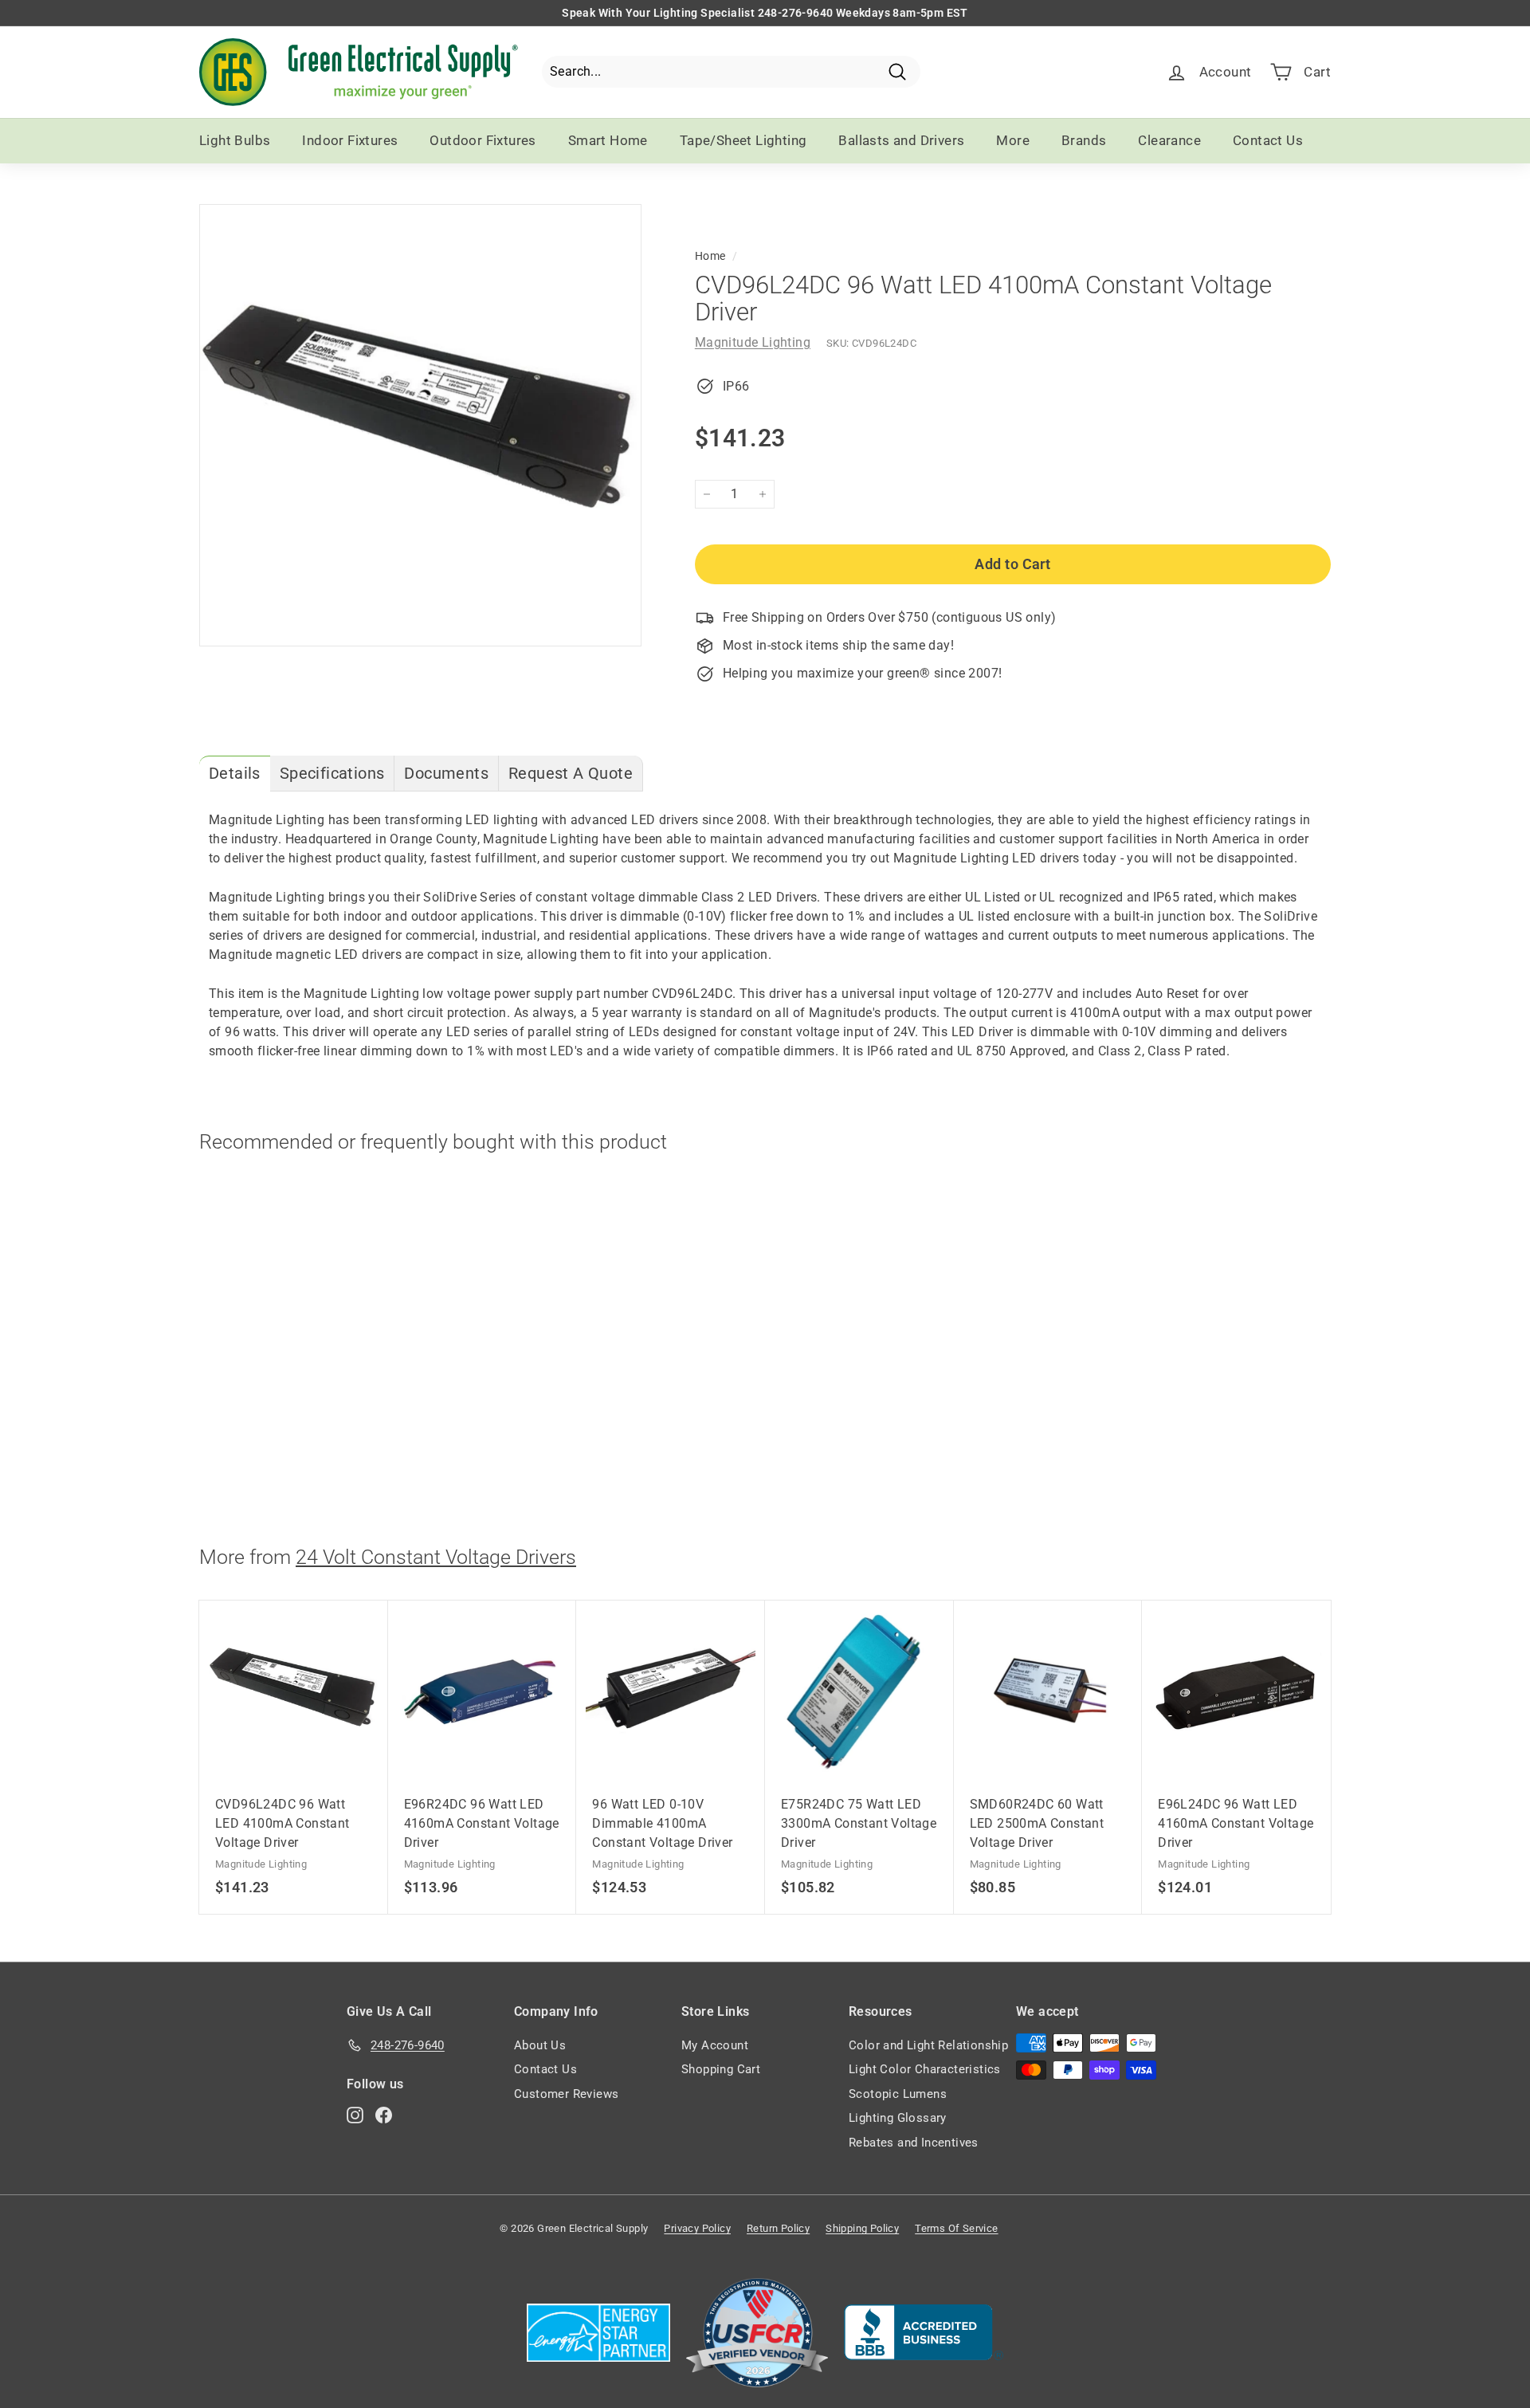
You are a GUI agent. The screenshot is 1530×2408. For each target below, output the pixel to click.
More (1013, 140)
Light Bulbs (235, 140)
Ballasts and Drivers (901, 140)
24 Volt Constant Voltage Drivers (436, 1557)
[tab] (235, 774)
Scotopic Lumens (898, 2094)
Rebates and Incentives (914, 2143)
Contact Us (1268, 140)
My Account (715, 2045)
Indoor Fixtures (350, 140)
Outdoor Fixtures (483, 140)
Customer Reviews (566, 2094)
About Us (540, 2045)
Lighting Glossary (898, 2118)
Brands (1084, 140)
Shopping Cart (721, 2069)
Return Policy (778, 2228)
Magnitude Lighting (753, 342)
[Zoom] (420, 425)
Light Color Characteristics (925, 2069)
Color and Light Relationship (928, 2045)
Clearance (1169, 140)
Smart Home (608, 140)
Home (710, 256)
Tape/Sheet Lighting (743, 140)
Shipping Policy (862, 2228)
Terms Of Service (956, 2228)
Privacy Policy (697, 2228)
